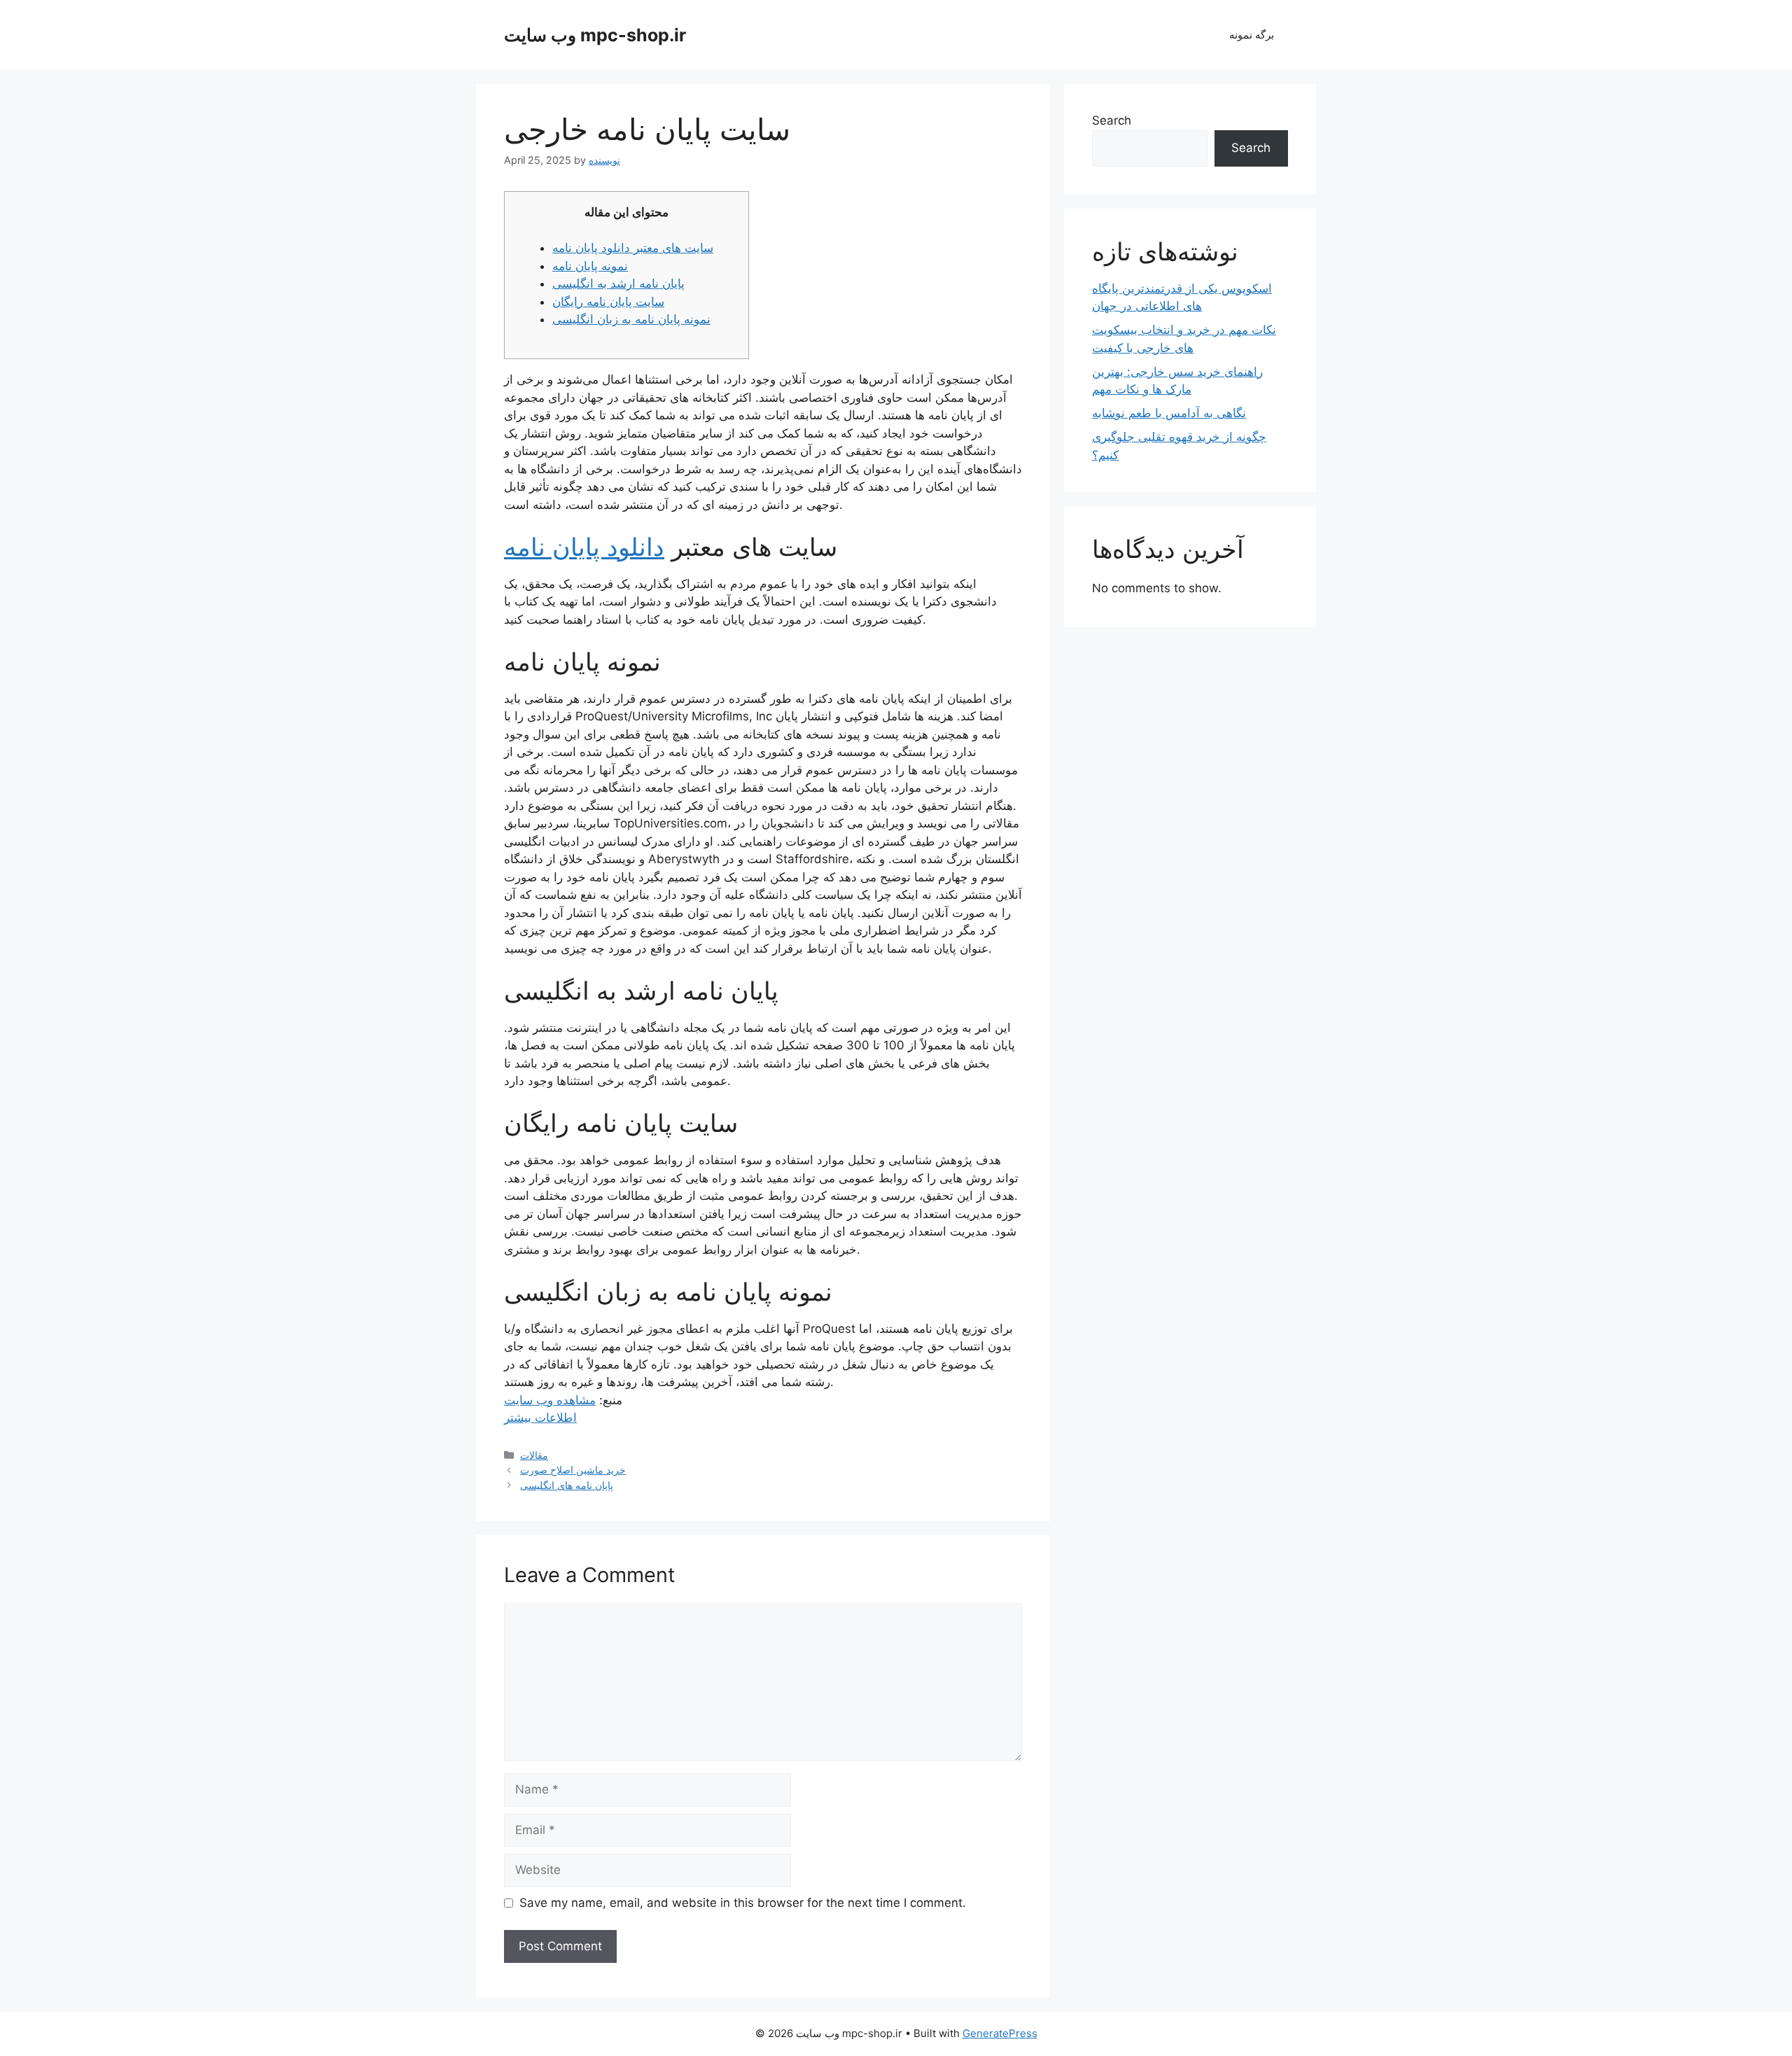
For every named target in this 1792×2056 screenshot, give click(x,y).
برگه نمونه (1252, 35)
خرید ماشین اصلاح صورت (573, 1470)
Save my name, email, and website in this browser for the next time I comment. (743, 1903)
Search (1112, 120)
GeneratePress (1000, 2033)
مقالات (534, 1455)
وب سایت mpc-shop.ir (595, 35)
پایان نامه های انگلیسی (567, 1485)
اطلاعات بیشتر (540, 1418)
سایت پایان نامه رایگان (608, 302)
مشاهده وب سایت (550, 1400)
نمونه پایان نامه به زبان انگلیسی (631, 319)
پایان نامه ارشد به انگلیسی (618, 284)
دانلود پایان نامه (584, 547)
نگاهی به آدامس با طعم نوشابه (1169, 413)
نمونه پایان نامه (590, 266)
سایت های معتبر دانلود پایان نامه (633, 248)
